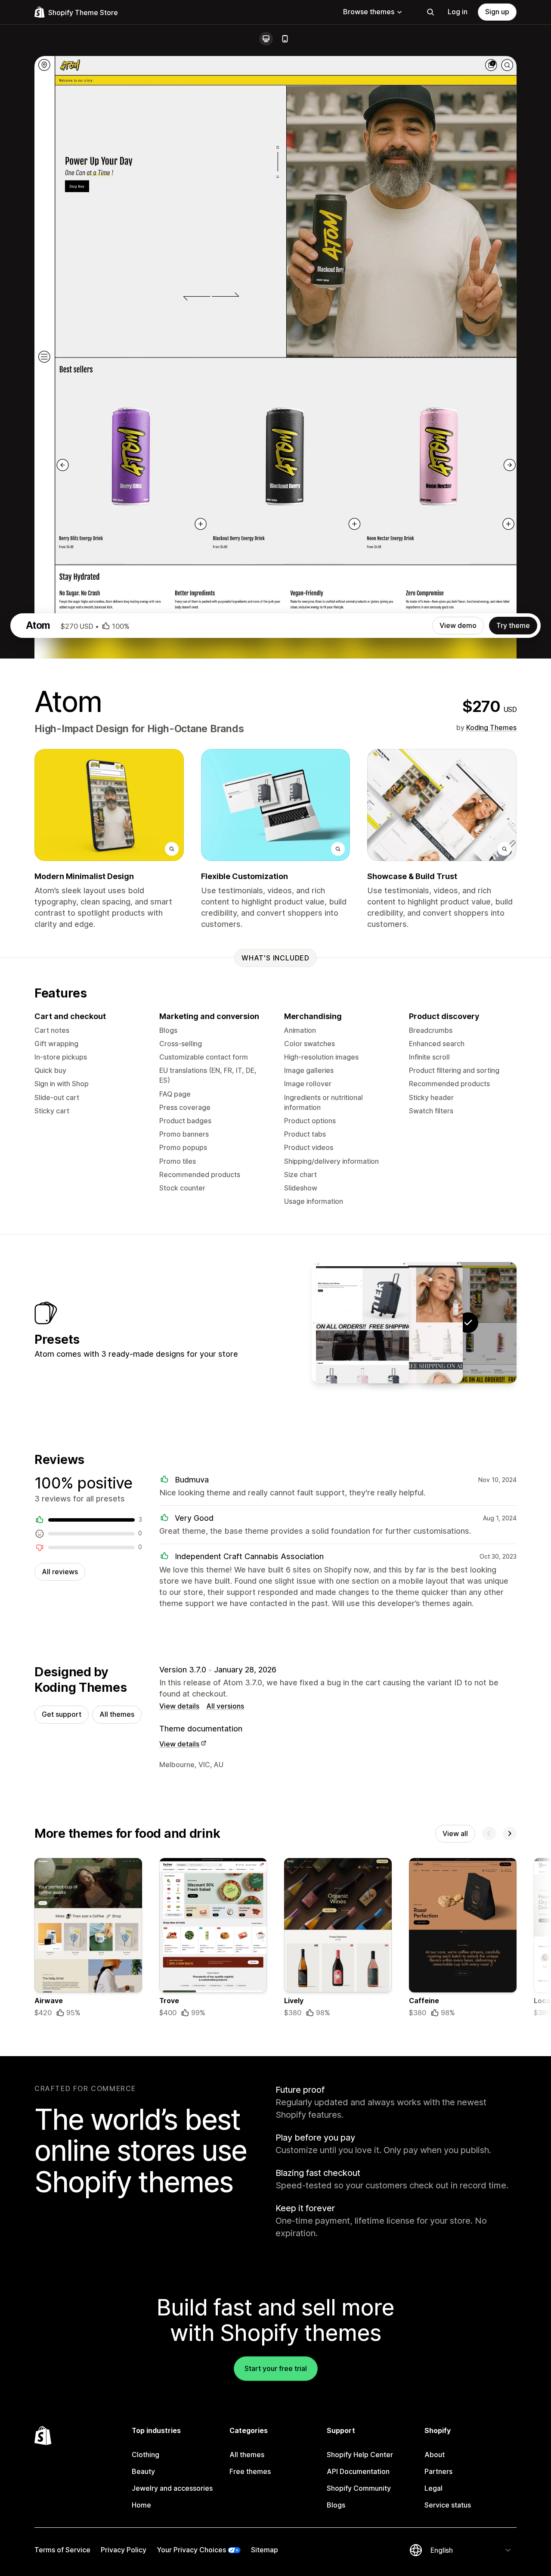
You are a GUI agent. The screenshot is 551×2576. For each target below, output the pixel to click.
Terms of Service (62, 2550)
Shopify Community (359, 2488)
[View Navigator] (360, 1323)
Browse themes (369, 12)
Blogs (336, 2505)
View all (455, 1833)
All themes (117, 1714)
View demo (458, 625)
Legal (433, 2488)
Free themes (250, 2471)
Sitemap (265, 2550)
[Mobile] (285, 39)
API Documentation (358, 2471)
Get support (62, 1714)
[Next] (510, 1833)
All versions (225, 1706)
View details (179, 1706)
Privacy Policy (124, 2550)
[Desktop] (266, 39)
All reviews (60, 1572)
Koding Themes (491, 727)
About (435, 2455)
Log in (458, 12)
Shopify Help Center (360, 2455)
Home (141, 2505)
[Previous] (489, 1833)
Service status (448, 2505)
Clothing (145, 2455)
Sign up (497, 12)
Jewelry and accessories (172, 2488)
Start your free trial (276, 2368)
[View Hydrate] (414, 1323)
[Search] (430, 12)
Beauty (143, 2471)
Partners (438, 2471)
